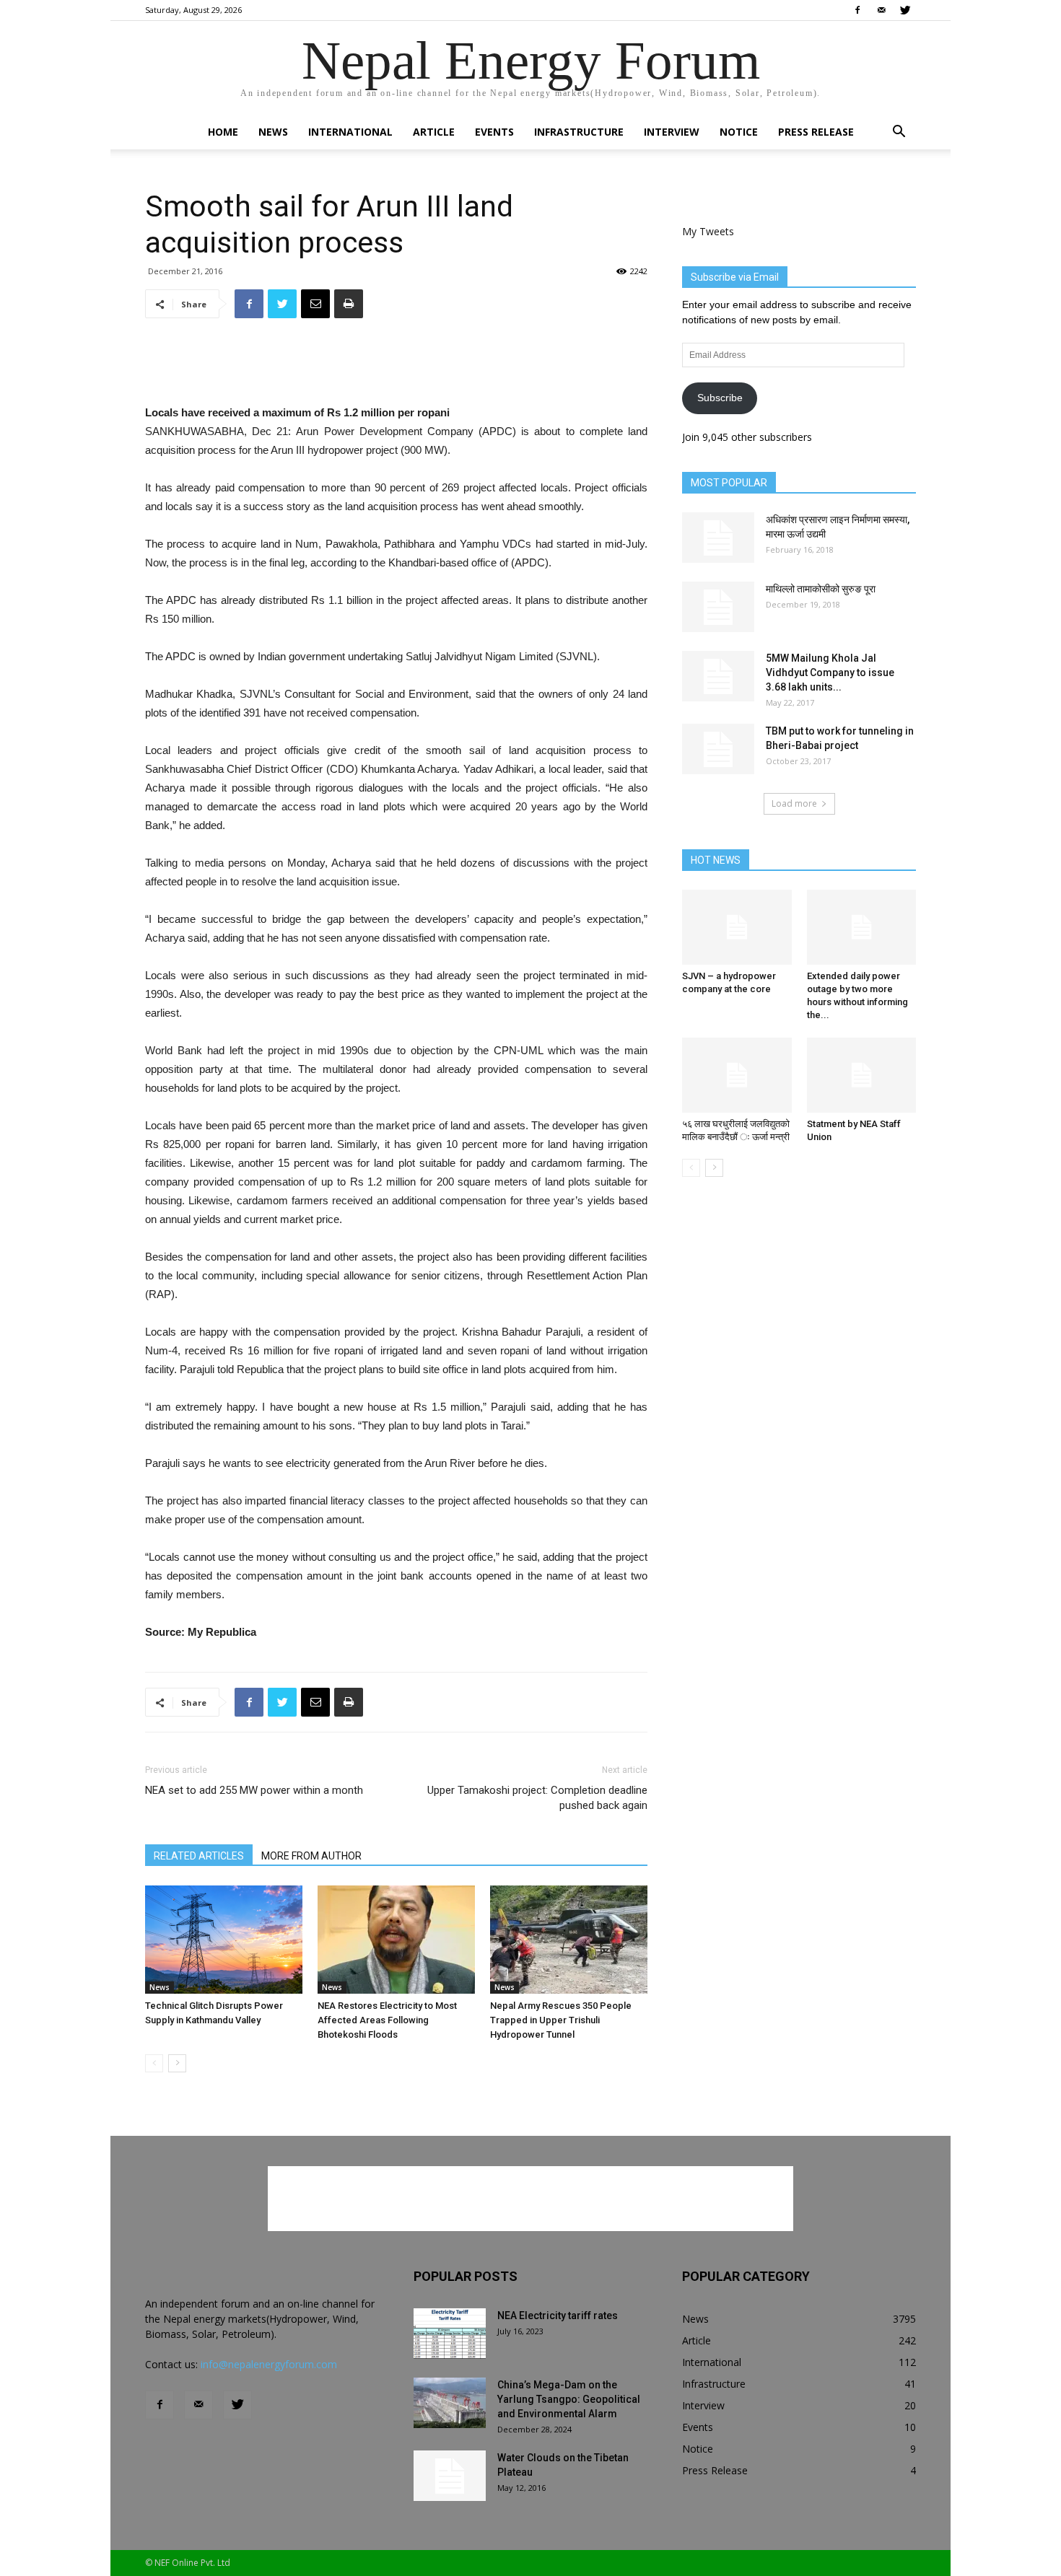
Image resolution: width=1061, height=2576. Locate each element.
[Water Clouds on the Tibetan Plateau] (450, 2476)
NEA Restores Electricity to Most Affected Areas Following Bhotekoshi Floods (387, 2020)
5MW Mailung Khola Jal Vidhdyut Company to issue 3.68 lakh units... (830, 673)
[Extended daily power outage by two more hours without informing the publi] (862, 927)
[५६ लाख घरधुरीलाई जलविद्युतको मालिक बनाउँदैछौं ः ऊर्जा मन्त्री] (737, 1075)
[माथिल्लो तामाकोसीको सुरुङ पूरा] (718, 607)
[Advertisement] (396, 367)
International (350, 132)
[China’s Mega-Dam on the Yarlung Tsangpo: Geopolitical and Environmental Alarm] (450, 2403)
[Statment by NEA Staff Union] (862, 1075)
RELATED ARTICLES (199, 1856)
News (273, 132)
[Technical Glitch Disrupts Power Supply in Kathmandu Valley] (224, 1940)
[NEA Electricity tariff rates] (450, 2334)
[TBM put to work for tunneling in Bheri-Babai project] (718, 749)
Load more (794, 803)
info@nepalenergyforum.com (269, 2364)
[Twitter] (905, 10)
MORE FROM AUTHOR (311, 1856)
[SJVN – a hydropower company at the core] (737, 927)
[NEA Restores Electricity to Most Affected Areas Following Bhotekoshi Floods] (396, 1940)
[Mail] (881, 10)
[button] (899, 133)
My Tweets (708, 231)
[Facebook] (857, 10)
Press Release (816, 132)
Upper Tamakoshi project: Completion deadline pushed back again (537, 1798)
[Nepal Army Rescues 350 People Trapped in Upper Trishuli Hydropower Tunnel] (569, 1940)
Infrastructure (579, 132)
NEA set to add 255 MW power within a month (254, 1790)
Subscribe (720, 398)
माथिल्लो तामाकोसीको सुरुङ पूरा (821, 589)
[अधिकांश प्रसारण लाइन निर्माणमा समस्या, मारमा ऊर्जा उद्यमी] (718, 538)
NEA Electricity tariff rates (558, 2316)
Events (494, 132)
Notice (739, 132)
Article (434, 132)
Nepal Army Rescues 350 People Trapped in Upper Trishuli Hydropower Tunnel (561, 2020)
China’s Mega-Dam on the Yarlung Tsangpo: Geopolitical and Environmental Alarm (569, 2399)
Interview (672, 132)
